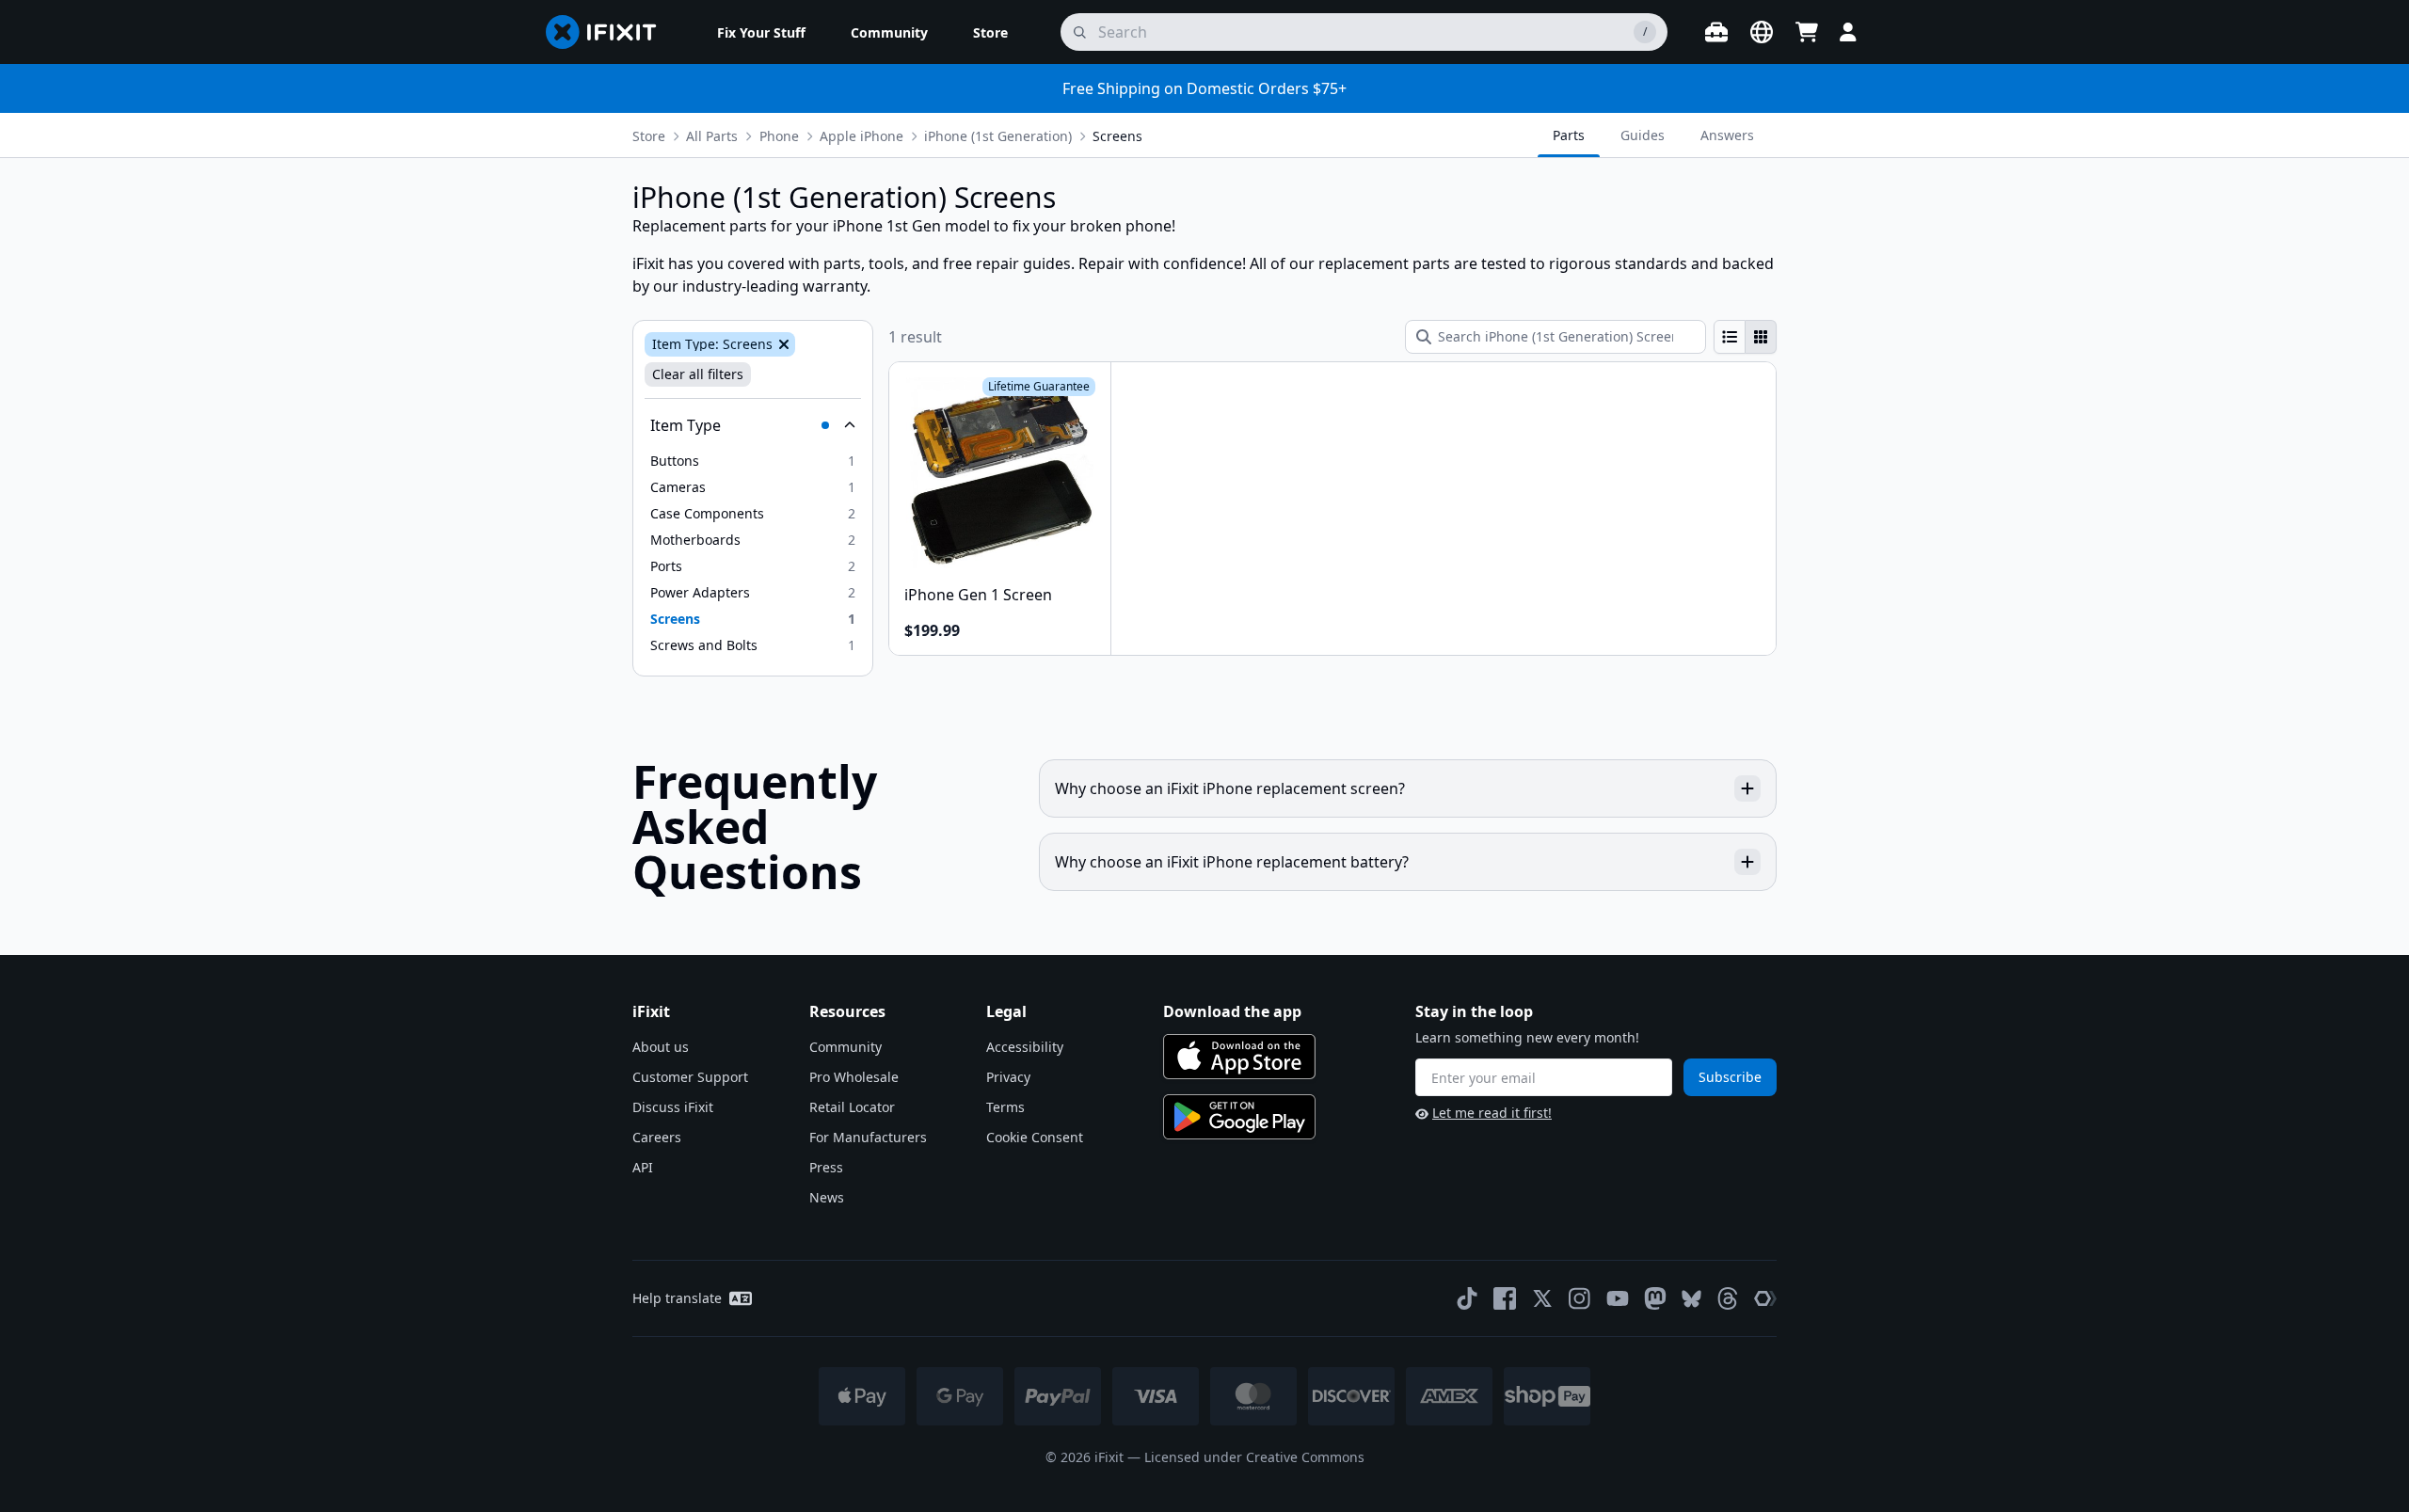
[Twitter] (1542, 1298)
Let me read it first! (1492, 1113)
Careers (657, 1137)
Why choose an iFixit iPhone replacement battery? (1232, 862)
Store (649, 136)
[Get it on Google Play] (1239, 1117)
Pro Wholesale (854, 1077)
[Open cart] (1807, 32)
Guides (1643, 135)
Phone (779, 136)
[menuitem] (761, 32)
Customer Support (690, 1077)
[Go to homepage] (609, 32)
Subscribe (1730, 1077)
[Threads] (1728, 1298)
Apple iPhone (861, 136)
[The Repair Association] (1765, 1298)
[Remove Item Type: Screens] (782, 344)
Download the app (1232, 1011)
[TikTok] (1467, 1298)
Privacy (1008, 1077)
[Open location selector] (1762, 32)
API (643, 1167)
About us (661, 1047)
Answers (1727, 135)
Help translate (677, 1298)
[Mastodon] (1655, 1298)
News (827, 1197)
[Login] (1848, 32)
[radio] (1730, 337)
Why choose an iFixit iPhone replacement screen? (1230, 788)
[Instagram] (1580, 1298)
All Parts (712, 136)
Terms (1005, 1107)
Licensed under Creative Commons (1254, 1457)
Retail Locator (852, 1107)
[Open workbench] (1716, 32)
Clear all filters (698, 374)
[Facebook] (1505, 1298)
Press (826, 1167)
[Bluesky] (1691, 1299)
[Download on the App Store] (1239, 1057)
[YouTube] (1618, 1298)
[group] (1745, 337)
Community (846, 1047)
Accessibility (1025, 1047)
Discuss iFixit (673, 1107)
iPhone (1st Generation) (998, 136)
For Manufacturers (868, 1137)
